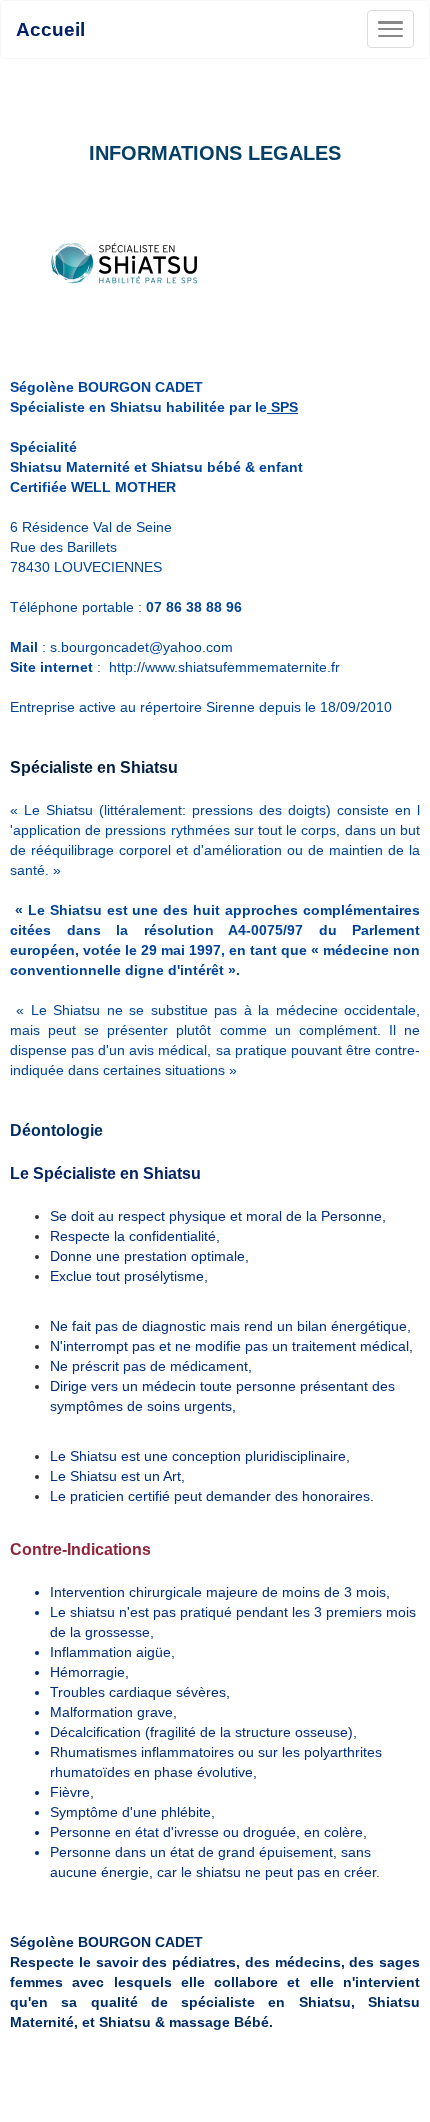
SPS (282, 407)
